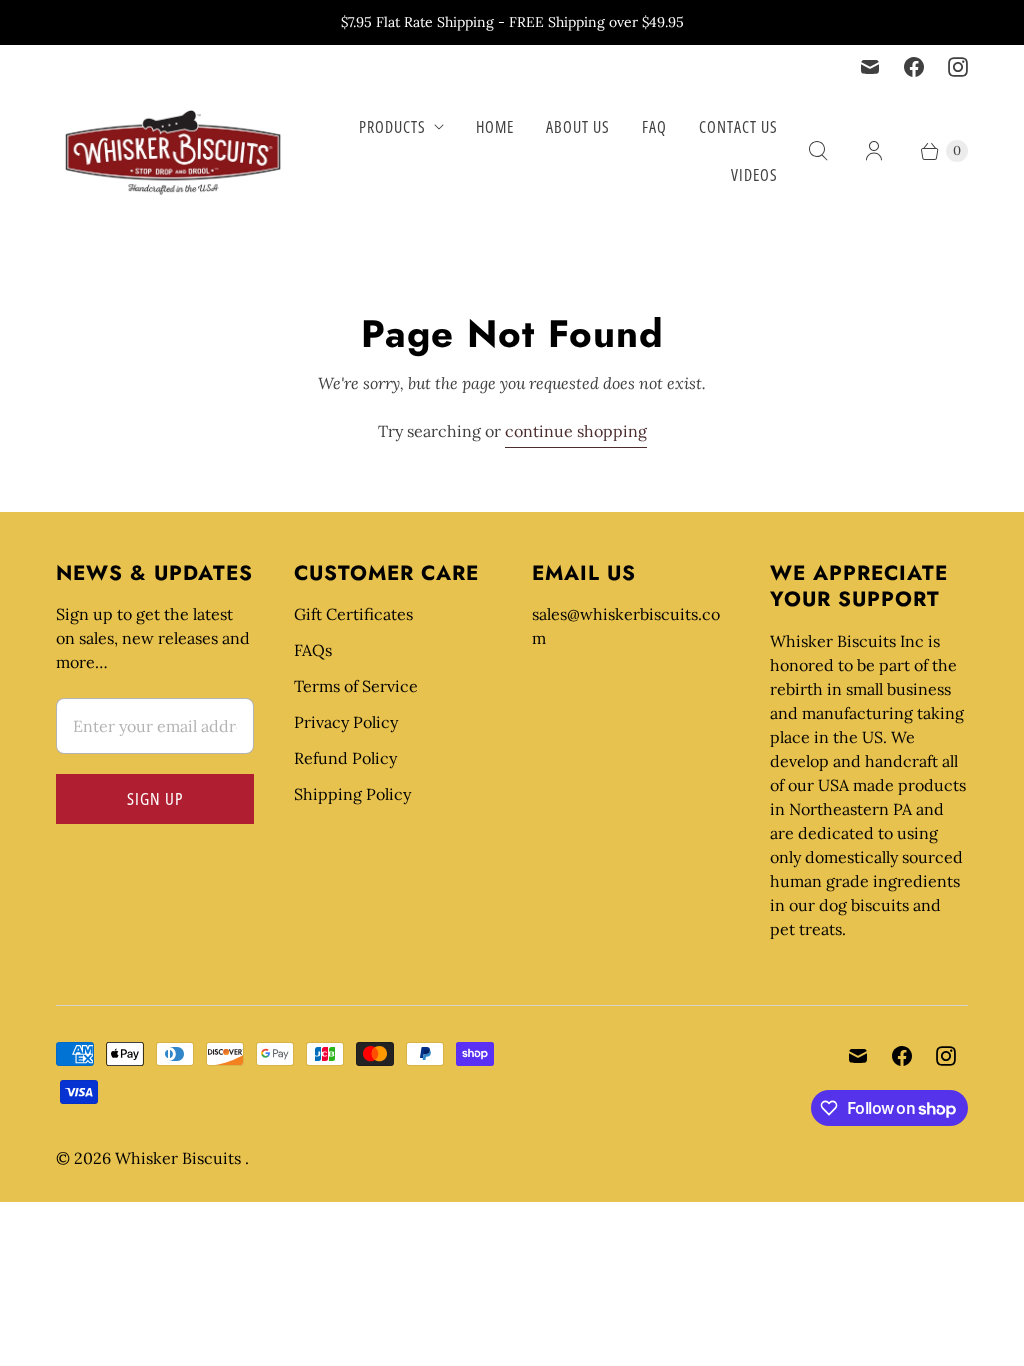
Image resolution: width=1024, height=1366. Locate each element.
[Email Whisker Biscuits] (870, 67)
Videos (754, 175)
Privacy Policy (346, 722)
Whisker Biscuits (180, 1158)
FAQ (654, 127)
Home (495, 127)
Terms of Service (356, 686)
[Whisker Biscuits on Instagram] (958, 67)
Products (392, 127)
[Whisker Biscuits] (173, 151)
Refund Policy (345, 758)
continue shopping (576, 431)
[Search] (818, 151)
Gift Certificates (353, 614)
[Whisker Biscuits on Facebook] (914, 67)
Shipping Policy (352, 794)
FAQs (313, 650)
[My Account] (874, 151)
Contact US (738, 127)
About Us (578, 127)
